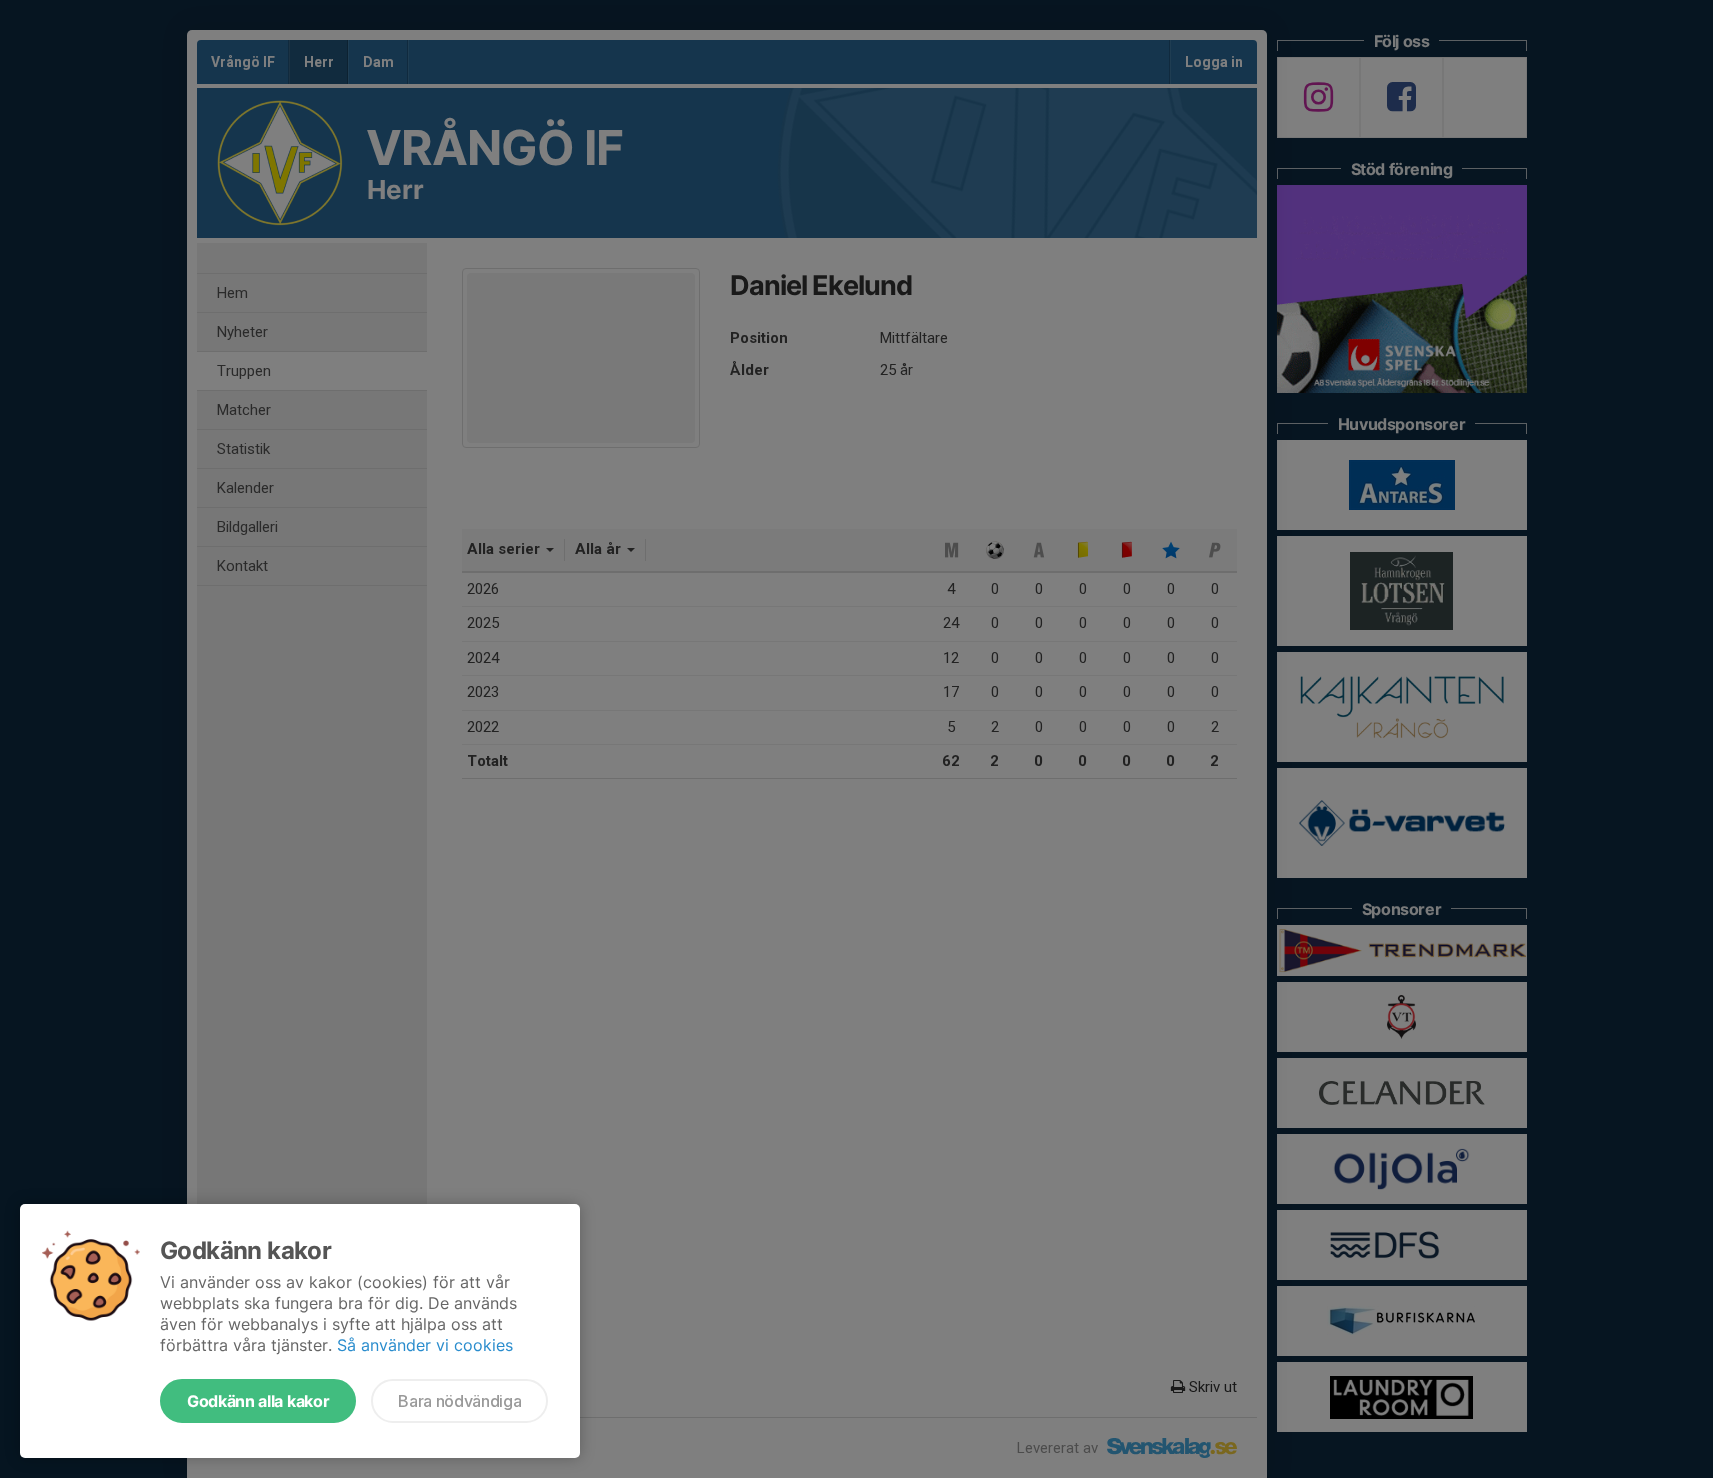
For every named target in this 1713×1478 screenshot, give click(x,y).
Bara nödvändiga (459, 1401)
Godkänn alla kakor (258, 1401)
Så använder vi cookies (425, 1345)
